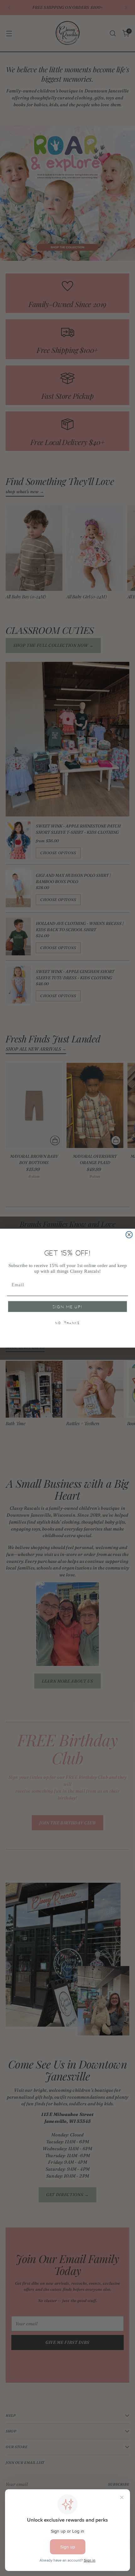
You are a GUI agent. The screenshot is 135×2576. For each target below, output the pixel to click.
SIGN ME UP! (68, 1307)
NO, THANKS (67, 1323)
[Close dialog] (129, 1235)
